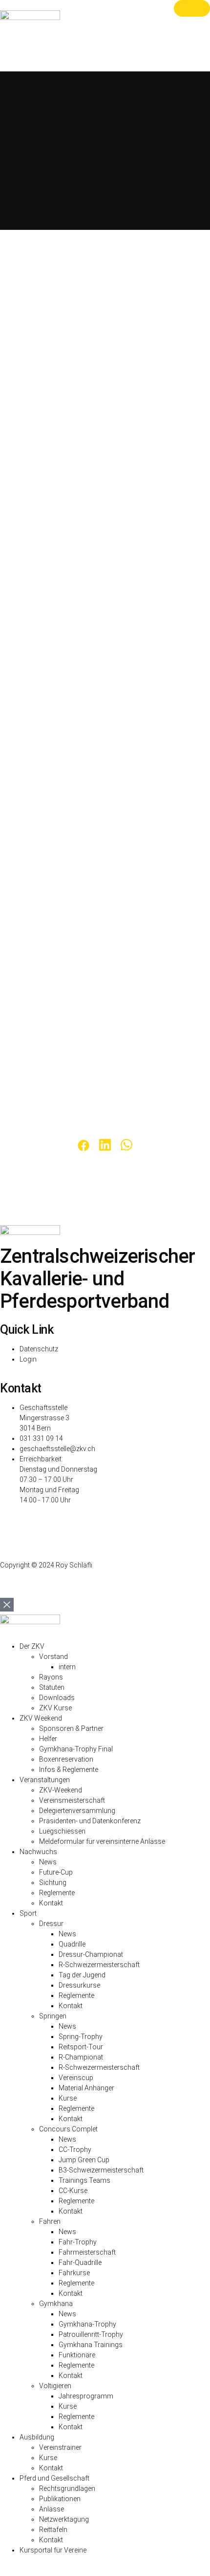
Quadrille (72, 1944)
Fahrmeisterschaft (87, 2252)
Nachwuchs (38, 1852)
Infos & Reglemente (69, 1770)
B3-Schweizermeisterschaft (101, 2170)
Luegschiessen (62, 1831)
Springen (53, 2016)
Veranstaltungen (45, 1780)
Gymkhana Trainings (91, 2345)
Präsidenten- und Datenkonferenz (90, 1821)
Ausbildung (37, 2437)
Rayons (51, 1677)
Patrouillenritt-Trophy (91, 2334)
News (48, 1862)
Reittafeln (53, 2530)
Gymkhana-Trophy (87, 2324)
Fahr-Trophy (78, 2242)
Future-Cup (56, 1872)
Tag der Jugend (82, 1975)
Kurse (68, 2098)
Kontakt (51, 1903)
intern (67, 1667)
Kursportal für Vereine (53, 2550)
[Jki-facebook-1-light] (12, 1526)
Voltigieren (55, 2386)
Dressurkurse (79, 1985)
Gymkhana (56, 2304)
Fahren (50, 2221)
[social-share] (84, 1145)
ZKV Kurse (55, 1708)
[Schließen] (192, 8)
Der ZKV (32, 1646)
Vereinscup (76, 2078)
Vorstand (53, 1657)
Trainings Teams (84, 2180)
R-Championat (81, 2057)
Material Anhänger (86, 2088)
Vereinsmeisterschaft (72, 1800)
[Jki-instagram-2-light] (3, 1526)
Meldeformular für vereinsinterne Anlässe (102, 1841)
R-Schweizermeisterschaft (99, 1965)
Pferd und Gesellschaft (54, 2478)
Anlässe (52, 2509)
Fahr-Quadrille (80, 2262)
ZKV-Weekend (61, 1790)
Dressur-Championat (91, 1954)
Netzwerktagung (64, 2519)
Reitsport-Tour (81, 2047)
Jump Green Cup (84, 2160)
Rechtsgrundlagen (67, 2488)
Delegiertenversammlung (77, 1811)
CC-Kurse (73, 2191)
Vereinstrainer (60, 2447)
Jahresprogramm (86, 2396)
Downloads (57, 1698)
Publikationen (60, 2499)
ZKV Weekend (41, 1718)
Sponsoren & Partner (71, 1728)
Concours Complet (68, 2129)
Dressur (51, 1924)
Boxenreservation (66, 1759)
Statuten (52, 1687)
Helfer (48, 1739)
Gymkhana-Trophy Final (76, 1749)
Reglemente (57, 1893)
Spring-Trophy (81, 2037)
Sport (28, 1913)
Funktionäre (77, 2355)
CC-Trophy (75, 2150)
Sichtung (53, 1882)
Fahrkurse (74, 2273)
